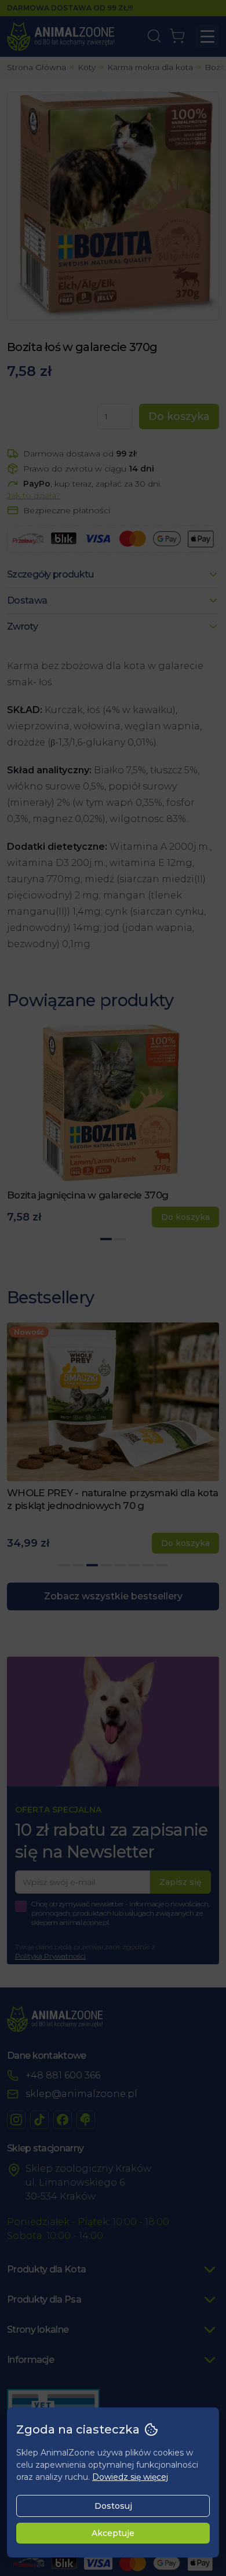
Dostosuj (113, 2506)
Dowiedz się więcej (130, 2477)
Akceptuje (113, 2533)
